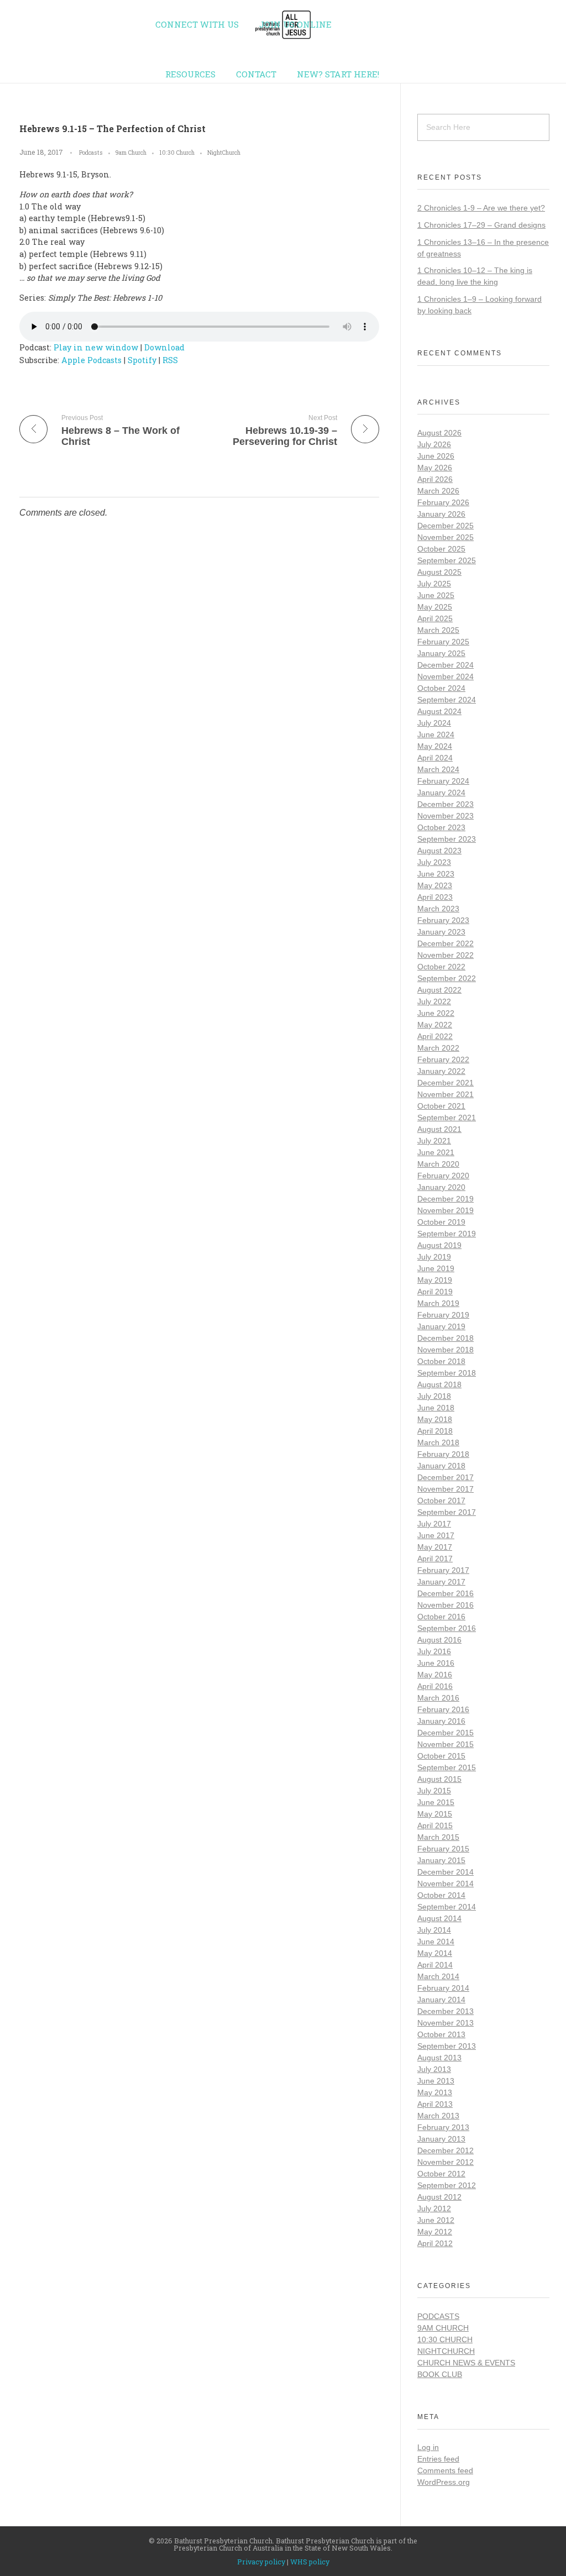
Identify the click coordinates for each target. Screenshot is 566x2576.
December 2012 (446, 2150)
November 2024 (446, 676)
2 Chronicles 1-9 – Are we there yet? (481, 208)
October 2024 (441, 688)
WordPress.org (444, 2482)
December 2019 (446, 1199)
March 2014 (438, 1976)
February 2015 (443, 1849)
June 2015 (436, 1802)
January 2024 (441, 793)
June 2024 (436, 734)
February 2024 (443, 781)
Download (164, 347)
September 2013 (447, 2046)
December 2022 (446, 943)
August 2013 (439, 2058)
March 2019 (438, 1303)
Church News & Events (466, 2363)
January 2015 (441, 1860)
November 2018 (446, 1350)
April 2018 (435, 1431)
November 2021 (446, 1094)
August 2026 (439, 433)
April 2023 (435, 897)
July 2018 (434, 1396)
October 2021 (441, 1106)
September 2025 (447, 560)
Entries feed (438, 2459)
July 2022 (434, 1001)
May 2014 (435, 1953)
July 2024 (434, 723)
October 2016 (441, 1617)
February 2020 (443, 1176)
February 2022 (443, 1059)
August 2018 (439, 1384)
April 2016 (435, 1686)
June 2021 (436, 1152)
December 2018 (446, 1338)
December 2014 (446, 1872)
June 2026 (436, 456)
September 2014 (447, 1907)
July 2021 (434, 1141)
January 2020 (441, 1187)
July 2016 (434, 1651)
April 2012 (435, 2243)
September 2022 (447, 978)
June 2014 (436, 1942)
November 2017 (446, 1489)
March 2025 (438, 630)
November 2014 (446, 1884)
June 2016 (436, 1663)
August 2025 (439, 572)
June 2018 (436, 1408)
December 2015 (446, 1733)
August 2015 (439, 1779)
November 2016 (446, 1605)
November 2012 (446, 2162)
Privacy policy (261, 2562)
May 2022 (435, 1025)
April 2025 (435, 618)
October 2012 (441, 2174)
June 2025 (436, 595)
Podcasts (91, 153)
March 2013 (438, 2116)
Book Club (440, 2374)
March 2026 (438, 491)
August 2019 (439, 1245)
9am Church (131, 153)
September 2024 (447, 700)
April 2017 (435, 1559)
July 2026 (434, 444)
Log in (428, 2447)
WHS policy (310, 2562)
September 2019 (447, 1234)
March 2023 (438, 909)
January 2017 (441, 1582)
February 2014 (443, 1988)
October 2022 (441, 967)
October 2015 (441, 1756)
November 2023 (446, 816)
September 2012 (447, 2185)
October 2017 (441, 1501)
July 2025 (434, 584)
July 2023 (434, 862)
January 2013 (441, 2139)
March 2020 (438, 1164)
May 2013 (435, 2092)
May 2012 (435, 2232)
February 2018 (443, 1454)
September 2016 (447, 1628)
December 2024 (446, 665)
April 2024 (435, 758)
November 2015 (446, 1744)
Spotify (142, 360)
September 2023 (447, 839)
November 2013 (446, 2023)
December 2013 (446, 2011)
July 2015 (434, 1791)
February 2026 (443, 502)
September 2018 (447, 1373)
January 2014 (441, 2000)
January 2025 (441, 653)
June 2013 (436, 2081)
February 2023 (443, 920)
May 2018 (435, 1419)
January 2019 (441, 1326)
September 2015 (447, 1767)
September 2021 (447, 1118)
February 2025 (443, 642)
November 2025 (446, 537)
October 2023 (441, 827)
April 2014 (435, 1965)
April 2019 (435, 1292)
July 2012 (434, 2208)
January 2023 (441, 932)
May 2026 (435, 468)
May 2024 (435, 746)
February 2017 (443, 1570)
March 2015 (438, 1837)
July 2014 (434, 1930)
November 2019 (446, 1210)
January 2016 (441, 1721)
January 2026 (441, 514)
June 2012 (436, 2220)
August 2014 (439, 1918)
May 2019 (435, 1280)
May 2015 (435, 1814)
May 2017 (435, 1547)
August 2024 (439, 711)
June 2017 (436, 1535)
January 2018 (441, 1466)
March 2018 (438, 1442)
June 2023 (436, 874)
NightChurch (224, 153)
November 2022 (446, 955)
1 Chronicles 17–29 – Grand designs (481, 225)
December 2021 (446, 1083)
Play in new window (96, 347)
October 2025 (441, 549)
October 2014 (441, 1895)
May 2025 (435, 607)
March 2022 (438, 1048)
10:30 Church (177, 153)
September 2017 (447, 1512)
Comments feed (445, 2470)
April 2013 (435, 2104)
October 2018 (441, 1361)
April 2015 (435, 1825)
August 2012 (439, 2197)
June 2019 (436, 1268)
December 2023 (446, 804)
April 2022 (435, 1036)
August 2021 (439, 1129)
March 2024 (438, 769)
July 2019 (434, 1257)
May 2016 (435, 1675)
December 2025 (446, 526)
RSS (170, 360)
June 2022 (436, 1013)
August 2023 (439, 851)
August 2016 (439, 1640)
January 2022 (441, 1071)
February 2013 (443, 2127)
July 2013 (434, 2069)
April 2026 (435, 479)
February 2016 (443, 1709)
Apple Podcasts (91, 360)
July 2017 (434, 1524)
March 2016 (438, 1698)
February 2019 (443, 1315)
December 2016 (446, 1593)
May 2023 (435, 885)
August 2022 (439, 990)
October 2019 (441, 1222)
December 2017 (446, 1477)
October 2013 (441, 2034)
